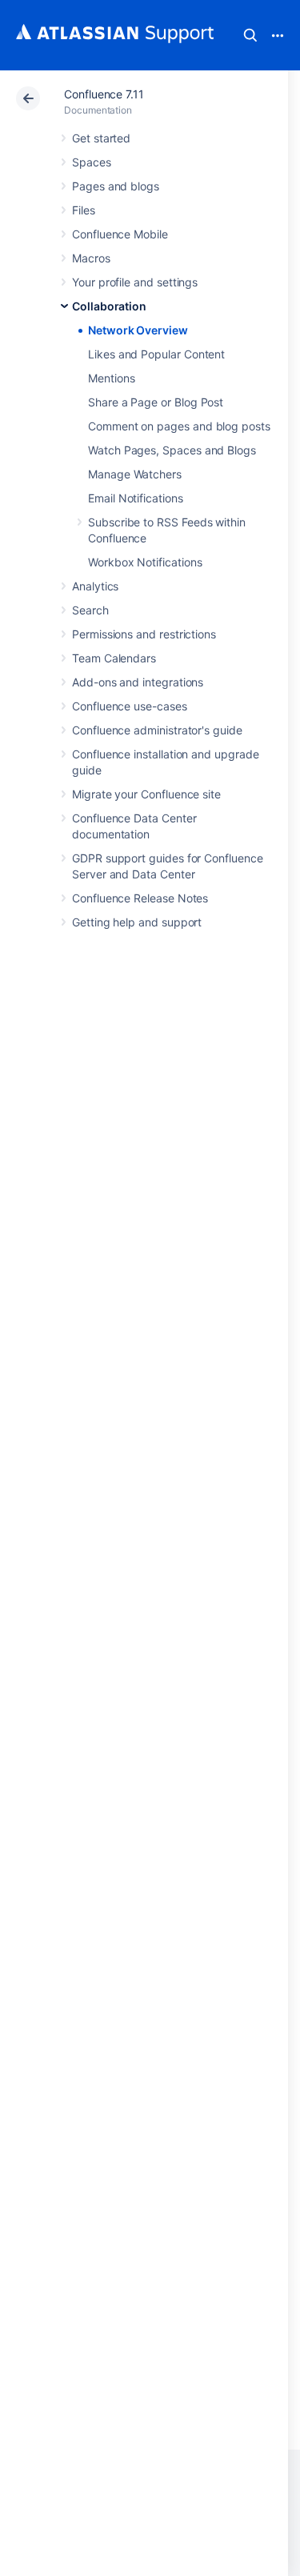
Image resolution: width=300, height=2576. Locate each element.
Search (250, 35)
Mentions (111, 378)
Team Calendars (114, 658)
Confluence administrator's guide (157, 730)
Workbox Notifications (145, 562)
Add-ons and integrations (138, 682)
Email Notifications (136, 498)
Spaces (92, 162)
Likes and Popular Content (156, 354)
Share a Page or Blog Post (156, 402)
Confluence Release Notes (140, 898)
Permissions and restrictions (144, 634)
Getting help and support (137, 922)
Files (84, 210)
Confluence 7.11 (104, 94)
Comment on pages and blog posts (179, 426)
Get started (101, 138)
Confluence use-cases (130, 706)
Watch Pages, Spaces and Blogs (172, 450)
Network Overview (138, 330)
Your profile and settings (135, 282)
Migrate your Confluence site (146, 794)
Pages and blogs (116, 186)
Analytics (95, 586)
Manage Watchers (135, 474)
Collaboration (109, 306)
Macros (91, 258)
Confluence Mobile (120, 234)
